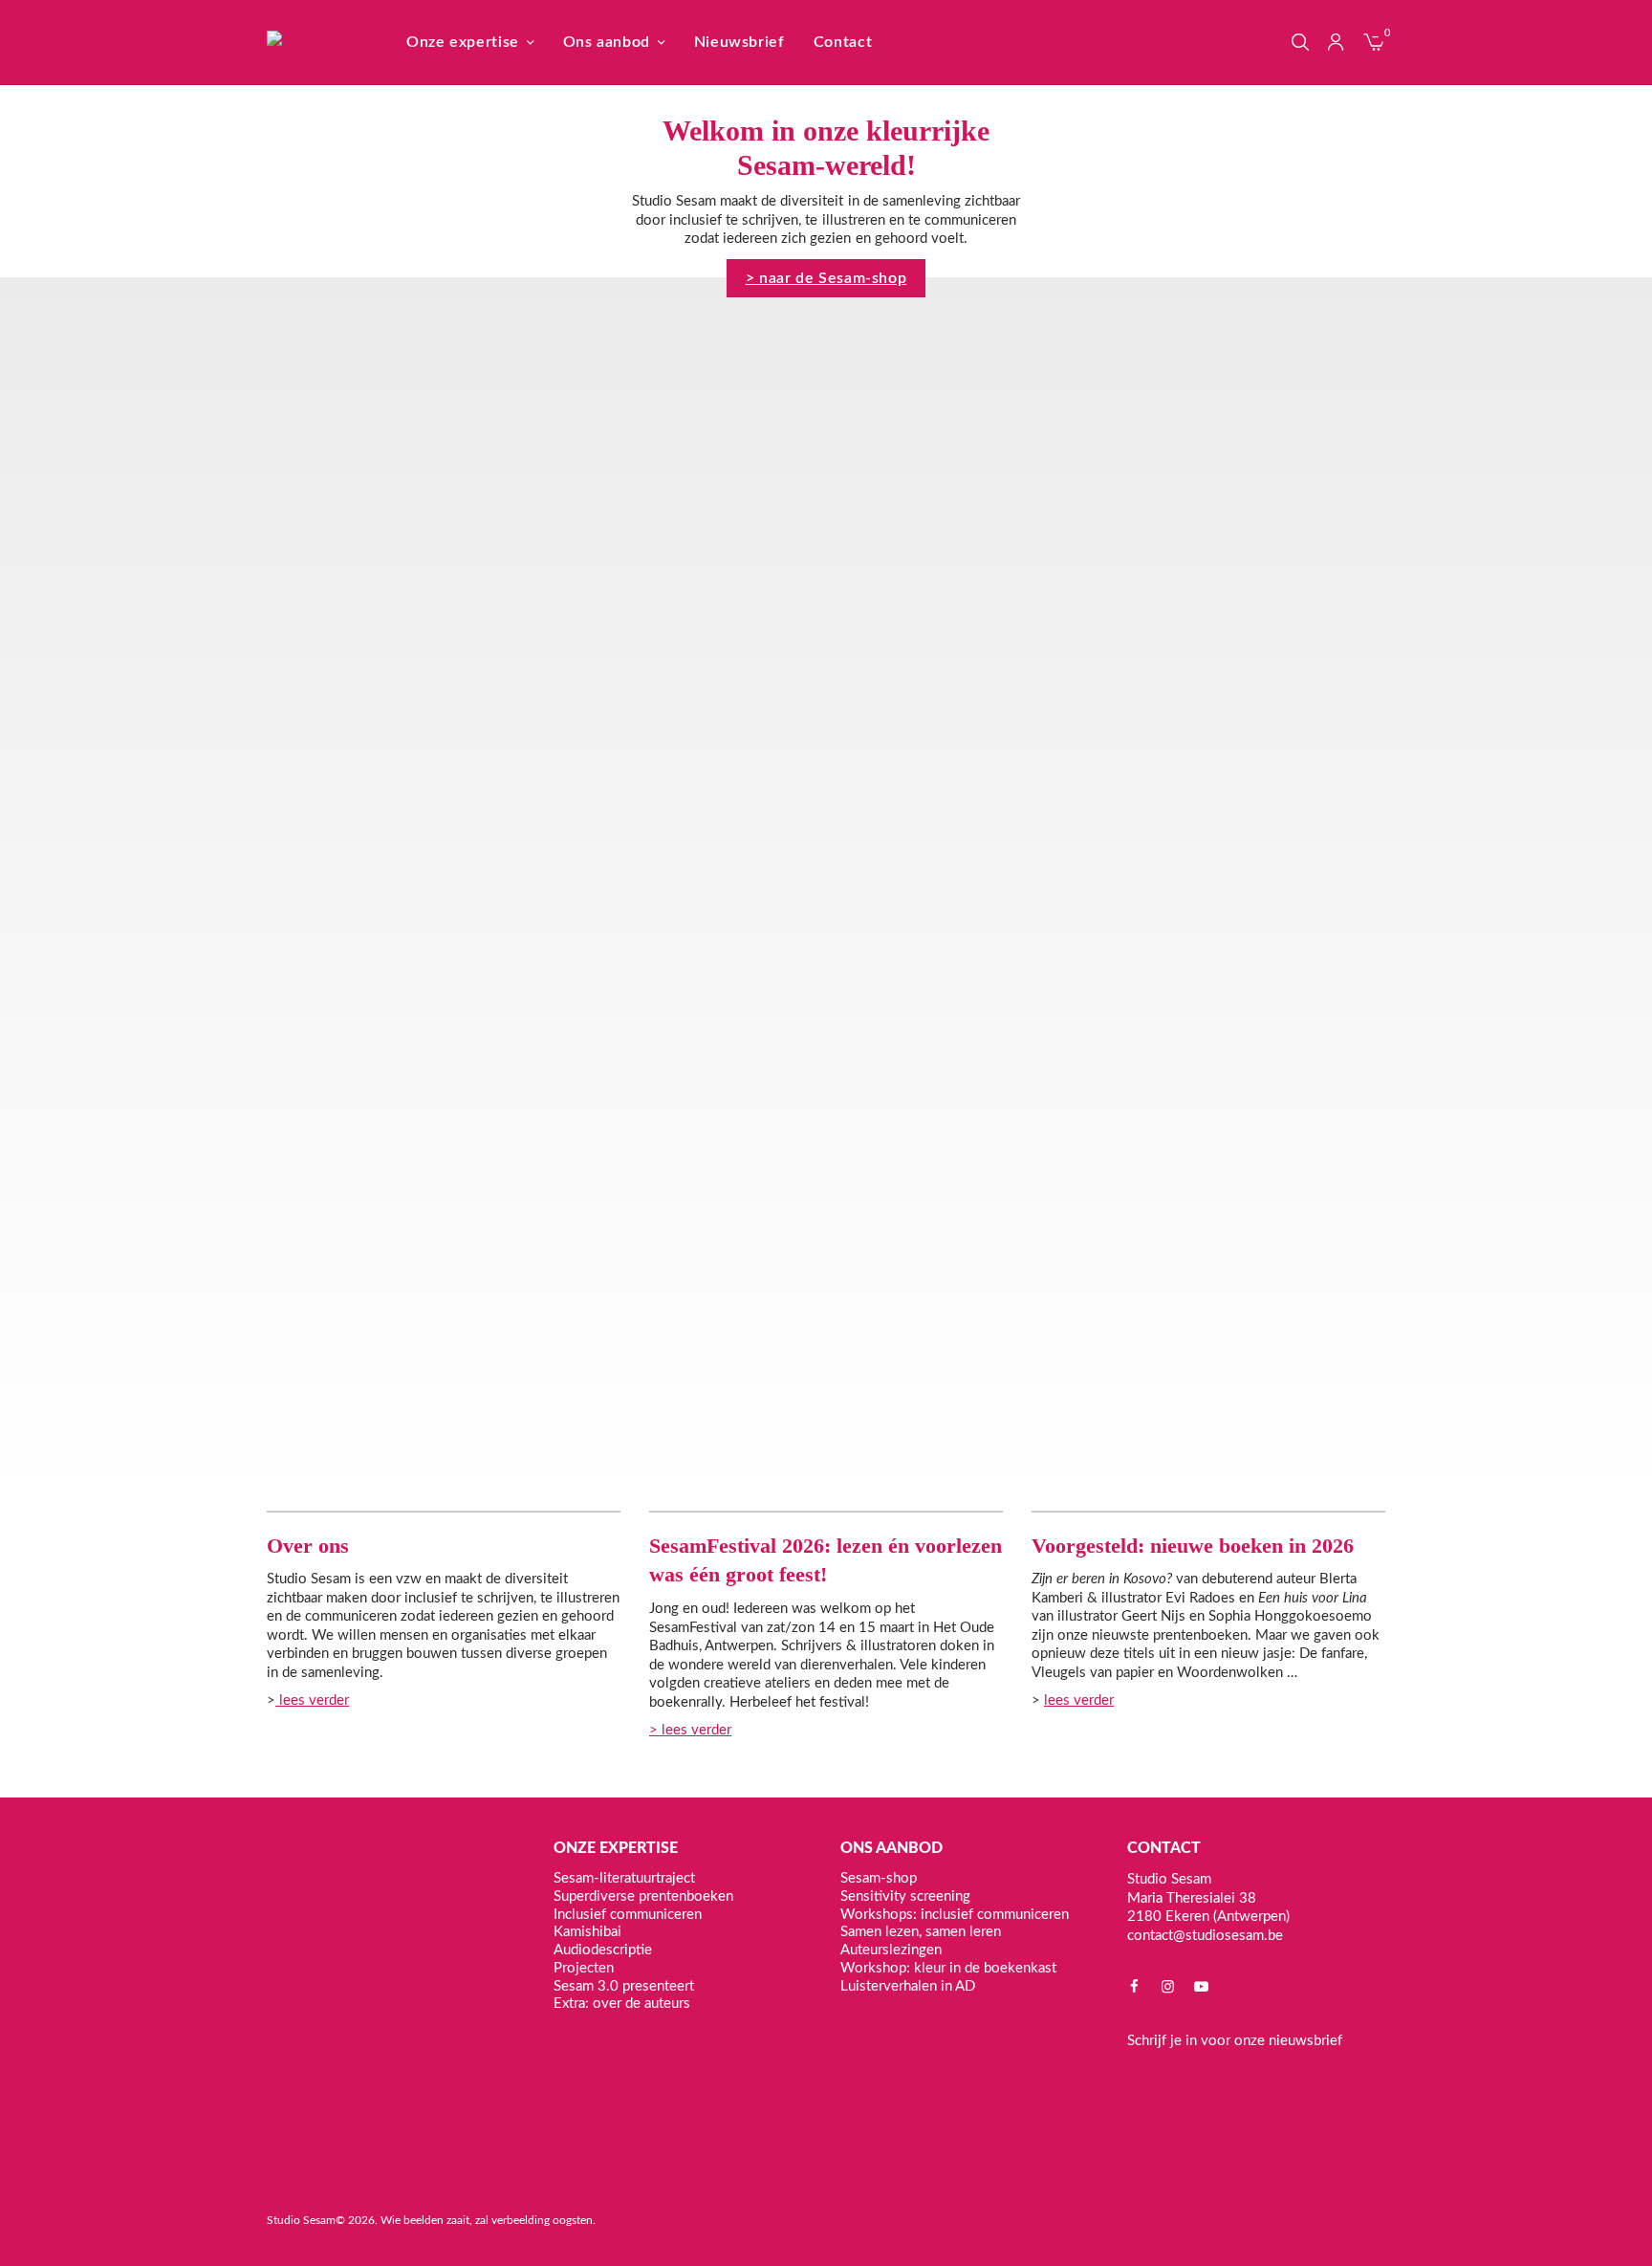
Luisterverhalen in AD (908, 1985)
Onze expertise (463, 42)
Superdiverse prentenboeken (643, 1896)
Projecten (584, 1967)
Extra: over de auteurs (622, 2004)
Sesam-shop (879, 1878)
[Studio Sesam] (320, 42)
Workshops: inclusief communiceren (955, 1914)
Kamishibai (587, 1932)
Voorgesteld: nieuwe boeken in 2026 (1193, 1546)
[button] (826, 278)
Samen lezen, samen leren (921, 1932)
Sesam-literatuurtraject (624, 1878)
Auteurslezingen (891, 1950)
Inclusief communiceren (628, 1914)
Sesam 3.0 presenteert (624, 1985)
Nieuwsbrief (739, 42)
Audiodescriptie (603, 1950)
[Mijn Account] (1336, 42)
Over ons (308, 1546)
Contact (843, 42)
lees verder (312, 1700)
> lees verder (690, 1730)
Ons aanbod (607, 42)
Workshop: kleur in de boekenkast (948, 1967)
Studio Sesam (301, 2220)
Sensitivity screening (905, 1896)
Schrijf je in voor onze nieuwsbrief (1235, 2041)
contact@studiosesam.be (1205, 1935)
